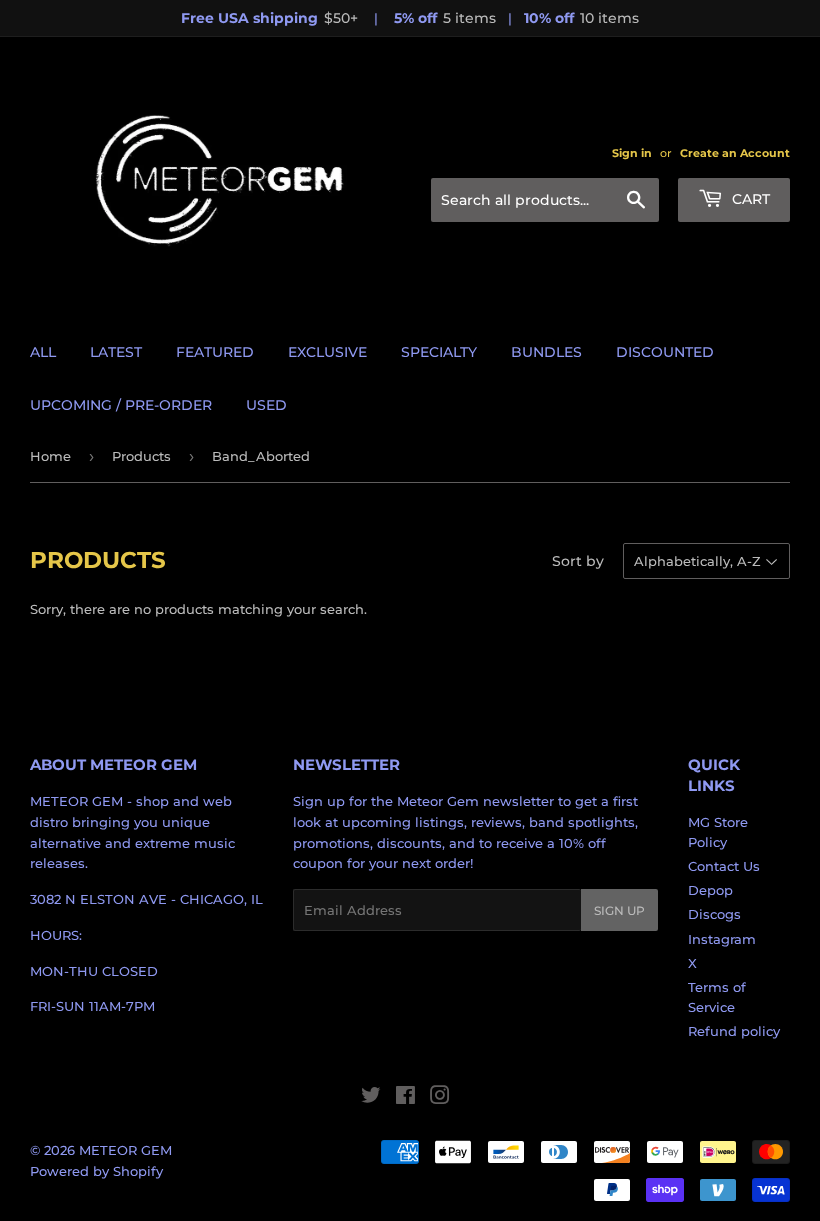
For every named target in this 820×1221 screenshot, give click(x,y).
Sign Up (619, 910)
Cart (749, 199)
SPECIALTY (439, 352)
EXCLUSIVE (327, 352)
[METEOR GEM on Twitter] (371, 1098)
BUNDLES (546, 352)
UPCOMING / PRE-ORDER (121, 405)
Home (50, 456)
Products (141, 456)
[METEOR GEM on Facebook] (405, 1098)
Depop (710, 890)
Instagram (722, 939)
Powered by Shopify (96, 1171)
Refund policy (734, 1031)
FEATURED (215, 352)
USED (266, 405)
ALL (43, 352)
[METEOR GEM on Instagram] (440, 1098)
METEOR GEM (125, 1150)
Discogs (714, 914)
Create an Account (735, 153)
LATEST (116, 352)
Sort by (578, 561)
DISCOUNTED (665, 352)
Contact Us (724, 866)
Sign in (632, 153)
